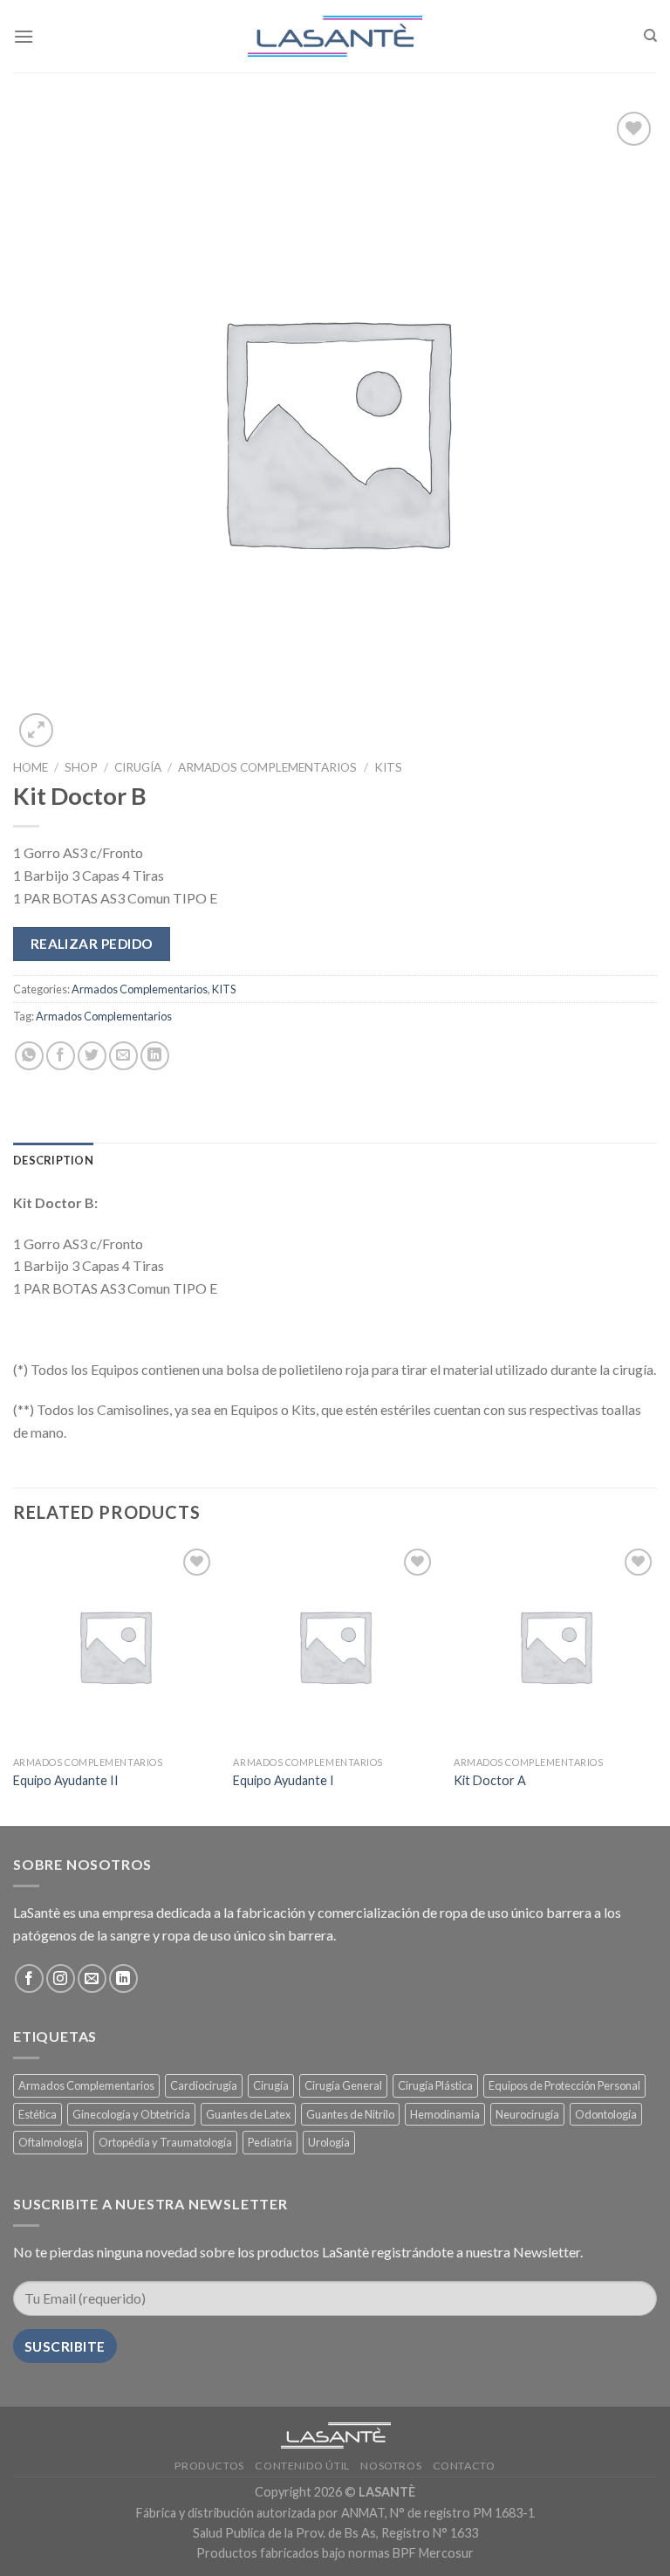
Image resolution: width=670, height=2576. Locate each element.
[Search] (650, 36)
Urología (329, 2142)
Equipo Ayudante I (284, 1780)
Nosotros (391, 2466)
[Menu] (24, 36)
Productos (209, 2466)
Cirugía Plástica (435, 2085)
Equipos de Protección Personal (564, 2085)
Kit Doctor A (490, 1780)
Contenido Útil (302, 2466)
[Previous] (14, 1683)
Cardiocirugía (204, 2085)
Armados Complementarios (267, 767)
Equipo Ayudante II (66, 1780)
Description (53, 1160)
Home (31, 767)
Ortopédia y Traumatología (165, 2142)
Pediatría (270, 2142)
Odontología (606, 2114)
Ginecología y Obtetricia (131, 2114)
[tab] (53, 1160)
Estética (38, 2114)
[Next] (656, 1683)
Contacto (464, 2466)
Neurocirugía (527, 2114)
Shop (81, 767)
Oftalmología (51, 2142)
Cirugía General (343, 2085)
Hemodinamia (445, 2114)
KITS (388, 767)
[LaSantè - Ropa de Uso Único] (335, 37)
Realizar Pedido (92, 944)
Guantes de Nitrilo (350, 2114)
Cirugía (138, 767)
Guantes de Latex (248, 2114)
